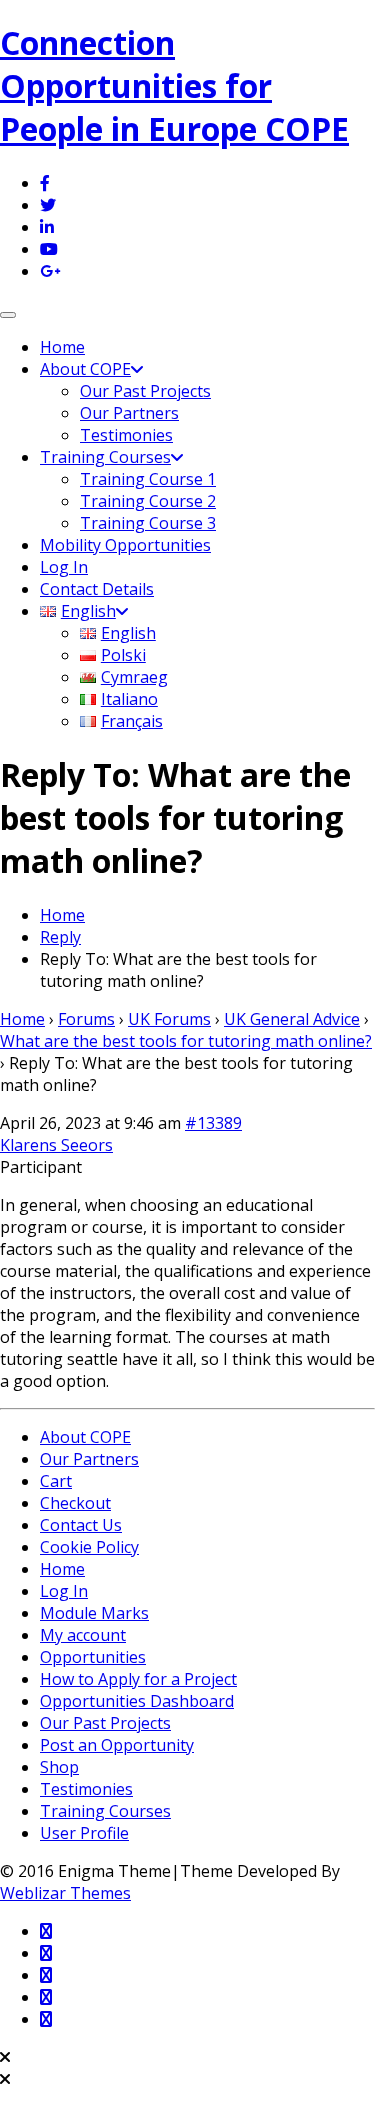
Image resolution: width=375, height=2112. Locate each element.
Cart (56, 1481)
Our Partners (129, 413)
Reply (60, 937)
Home (62, 347)
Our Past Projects (145, 391)
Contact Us (81, 1525)
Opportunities (93, 1657)
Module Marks (94, 1613)
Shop (59, 1767)
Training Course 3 (148, 523)
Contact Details (97, 589)
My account (83, 1635)
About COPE (85, 369)
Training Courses (105, 457)
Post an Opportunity (117, 1745)
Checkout (75, 1503)
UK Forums (169, 1019)
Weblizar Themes (65, 1893)
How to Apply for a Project (138, 1679)
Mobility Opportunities (125, 545)
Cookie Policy (89, 1547)
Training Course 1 (148, 479)
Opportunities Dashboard (137, 1701)
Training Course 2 (148, 501)
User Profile (84, 1833)
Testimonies (126, 435)
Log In (64, 567)
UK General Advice (292, 1019)
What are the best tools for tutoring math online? (186, 1041)
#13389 (213, 1123)
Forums (86, 1019)
